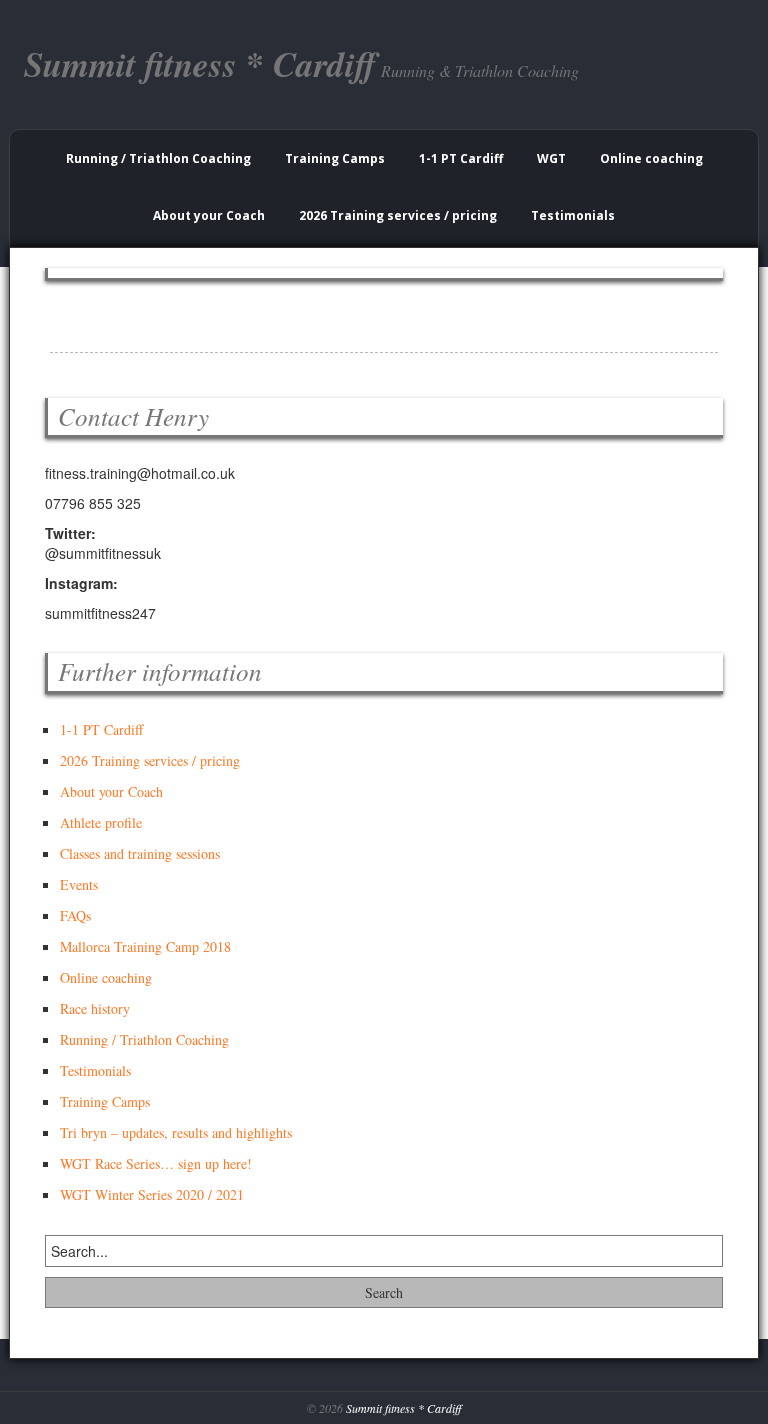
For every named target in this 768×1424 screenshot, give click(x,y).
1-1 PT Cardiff (461, 158)
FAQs (75, 915)
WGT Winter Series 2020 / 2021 (152, 1194)
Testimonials (573, 215)
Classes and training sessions (140, 853)
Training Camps (335, 158)
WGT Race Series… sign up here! (156, 1163)
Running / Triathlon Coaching (158, 158)
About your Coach (209, 215)
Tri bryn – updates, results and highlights (176, 1132)
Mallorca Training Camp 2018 (145, 946)
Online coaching (651, 158)
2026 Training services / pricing (398, 215)
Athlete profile (101, 822)
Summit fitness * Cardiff (403, 1408)
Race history (95, 1008)
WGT (551, 158)
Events (79, 884)
